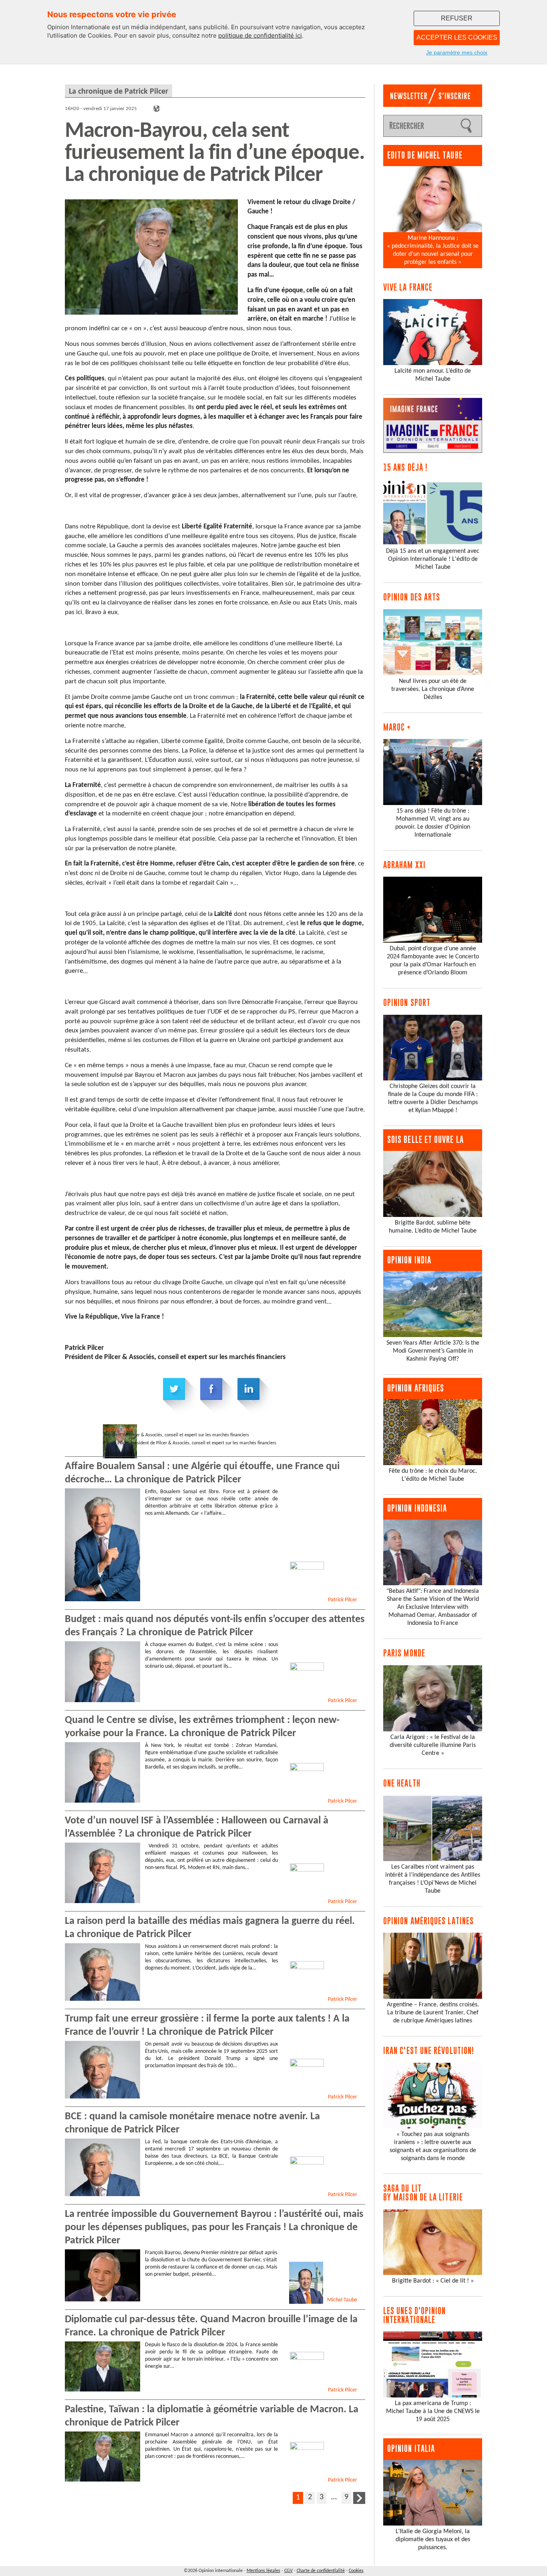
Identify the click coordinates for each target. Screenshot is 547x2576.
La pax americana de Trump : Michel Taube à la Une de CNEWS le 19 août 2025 (433, 2411)
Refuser (457, 18)
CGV (289, 2571)
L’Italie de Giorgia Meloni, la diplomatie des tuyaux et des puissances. (433, 2540)
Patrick (119, 1429)
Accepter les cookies (457, 37)
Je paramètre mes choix (457, 52)
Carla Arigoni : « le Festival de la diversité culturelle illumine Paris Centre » (433, 1745)
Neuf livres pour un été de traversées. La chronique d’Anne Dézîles (433, 689)
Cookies (356, 2571)
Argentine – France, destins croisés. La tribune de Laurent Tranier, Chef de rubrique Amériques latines (433, 2013)
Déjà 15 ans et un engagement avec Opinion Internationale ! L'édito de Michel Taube (433, 559)
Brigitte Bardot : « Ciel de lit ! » (433, 2281)
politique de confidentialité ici (260, 35)
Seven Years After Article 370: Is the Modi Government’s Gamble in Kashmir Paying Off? (433, 1351)
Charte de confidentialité (321, 2571)
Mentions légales (263, 2571)
